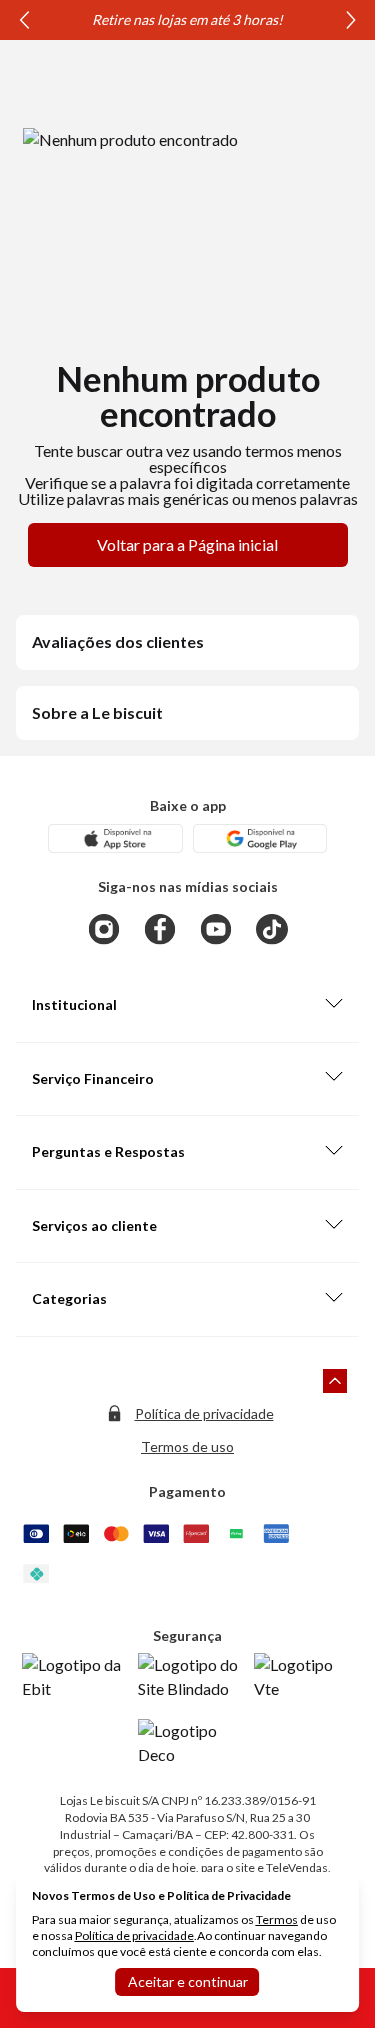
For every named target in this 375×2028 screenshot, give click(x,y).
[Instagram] (104, 929)
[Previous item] (24, 20)
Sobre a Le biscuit (97, 712)
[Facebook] (160, 929)
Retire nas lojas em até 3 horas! (187, 19)
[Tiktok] (272, 929)
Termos (277, 1919)
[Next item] (351, 20)
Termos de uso (187, 1446)
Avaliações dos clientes (118, 641)
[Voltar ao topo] (335, 1381)
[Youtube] (216, 929)
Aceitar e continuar (188, 1981)
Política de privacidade (204, 1413)
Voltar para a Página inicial (187, 544)
